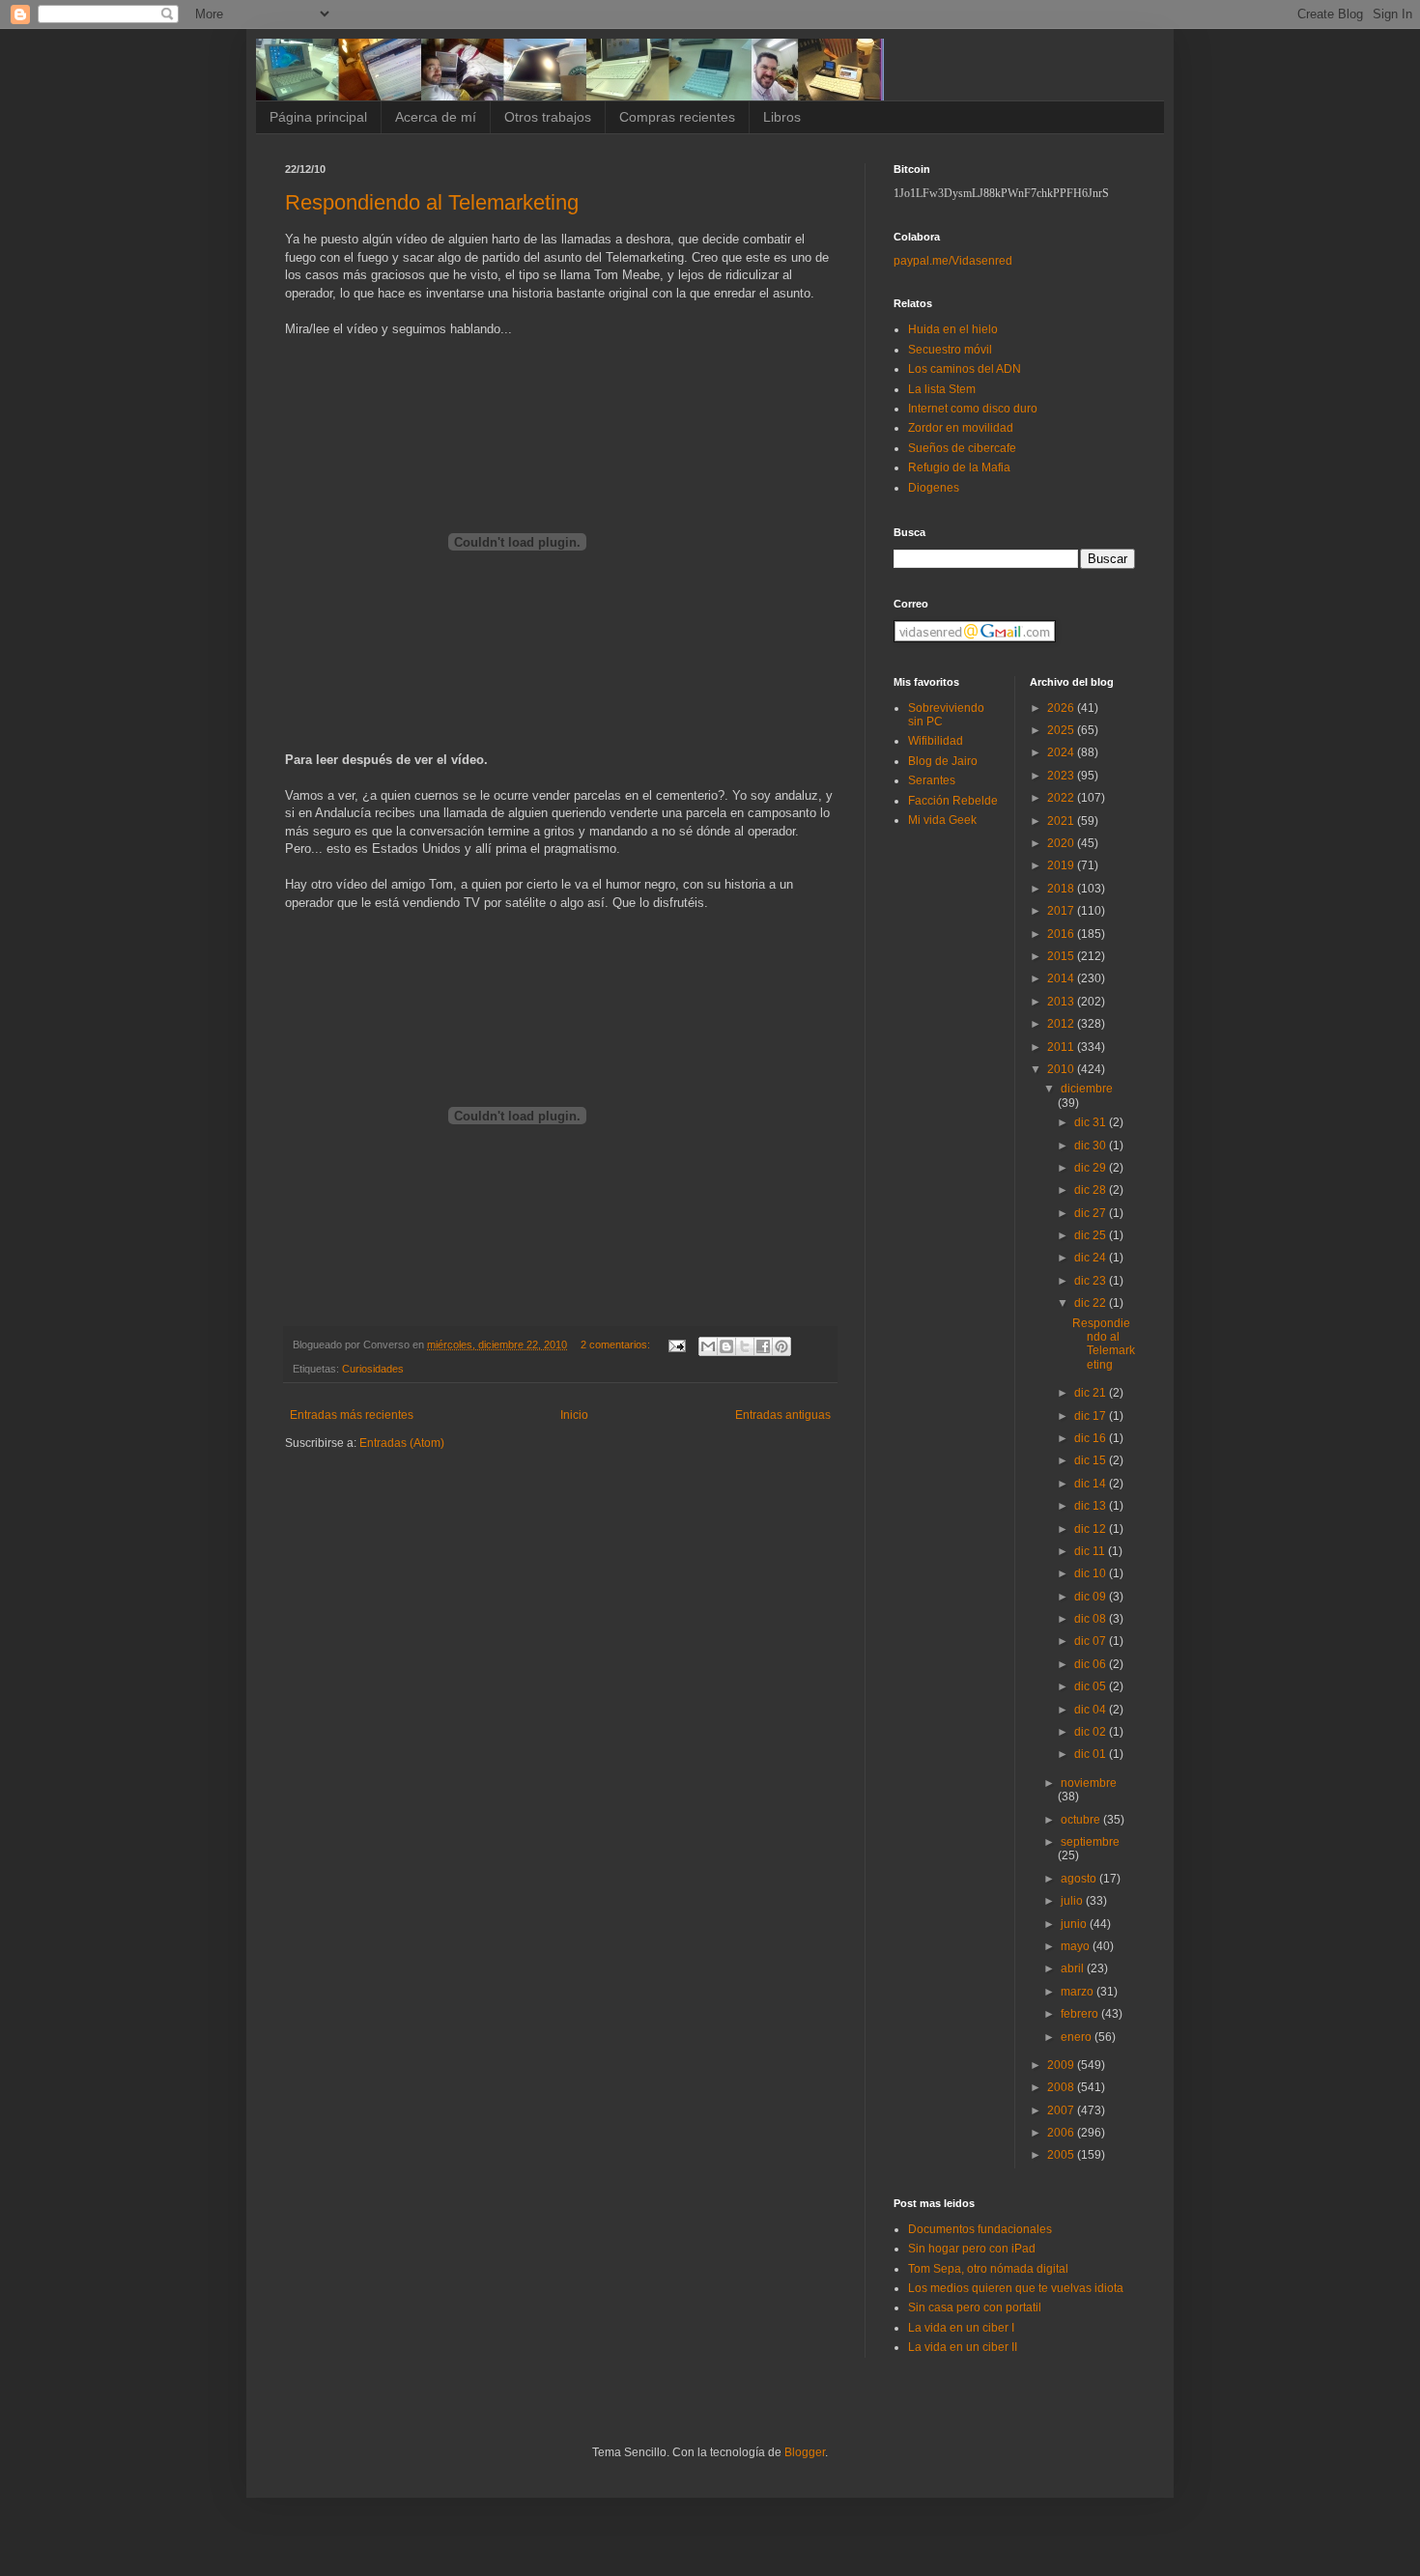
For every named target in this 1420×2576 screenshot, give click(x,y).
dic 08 (1092, 1619)
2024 (1062, 752)
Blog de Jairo (943, 761)
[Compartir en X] (745, 1346)
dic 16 (1092, 1438)
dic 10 (1092, 1573)
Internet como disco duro (973, 409)
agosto (1080, 1879)
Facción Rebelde (953, 801)
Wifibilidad (936, 741)
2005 (1062, 2155)
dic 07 (1092, 1641)
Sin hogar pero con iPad (972, 2249)
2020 (1062, 843)
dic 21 (1092, 1393)
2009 (1062, 2065)
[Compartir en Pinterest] (781, 1346)
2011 (1062, 1047)
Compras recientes (677, 117)
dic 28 (1092, 1190)
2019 (1062, 865)
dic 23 (1092, 1281)
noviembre (1089, 1783)
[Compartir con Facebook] (763, 1346)
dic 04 (1092, 1710)
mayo (1077, 1946)
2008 (1062, 2087)
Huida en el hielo (953, 329)
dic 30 (1092, 1146)
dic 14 (1092, 1484)
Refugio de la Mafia (959, 467)
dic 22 (1092, 1303)
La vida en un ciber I (961, 2328)
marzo (1079, 1992)
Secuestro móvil (950, 350)
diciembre (1087, 1089)
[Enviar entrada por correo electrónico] (676, 1345)
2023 (1062, 776)
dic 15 (1092, 1460)
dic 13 (1092, 1506)
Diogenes (934, 488)
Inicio (574, 1415)
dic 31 (1092, 1122)
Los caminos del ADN (965, 369)
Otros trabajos (548, 117)
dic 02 (1092, 1732)
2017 (1062, 911)
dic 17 (1092, 1416)
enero (1078, 2037)
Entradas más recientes (352, 1415)
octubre (1082, 1820)
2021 (1062, 821)
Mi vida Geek (942, 820)
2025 (1062, 730)
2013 (1062, 1002)
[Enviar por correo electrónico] (708, 1346)
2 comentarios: (617, 1345)
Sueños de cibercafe (962, 448)
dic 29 (1092, 1168)
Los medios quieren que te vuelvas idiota (1016, 2288)
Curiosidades (373, 1369)
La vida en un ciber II (963, 2347)
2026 (1062, 708)
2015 (1062, 956)
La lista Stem (942, 389)
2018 (1062, 889)
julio (1073, 1901)
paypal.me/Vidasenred (953, 261)
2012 (1062, 1024)
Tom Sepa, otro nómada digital (988, 2269)
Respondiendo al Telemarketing (432, 202)
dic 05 (1092, 1686)
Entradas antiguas (783, 1415)
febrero (1081, 2014)
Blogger (805, 2452)
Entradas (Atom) (402, 1443)
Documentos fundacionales (980, 2229)
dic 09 (1092, 1597)
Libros (782, 117)
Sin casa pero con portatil (975, 2307)
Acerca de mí (436, 117)
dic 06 (1092, 1664)
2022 (1062, 798)
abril (1074, 1968)
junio (1075, 1924)
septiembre (1090, 1842)
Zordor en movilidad (961, 428)
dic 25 (1092, 1235)
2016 (1062, 934)
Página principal (318, 117)
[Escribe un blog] (726, 1346)
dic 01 (1092, 1754)
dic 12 (1092, 1529)
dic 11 (1091, 1551)
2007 (1062, 2110)
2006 (1062, 2133)
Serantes (932, 780)
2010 (1062, 1069)
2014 (1062, 978)
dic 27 (1092, 1213)
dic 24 (1092, 1258)
